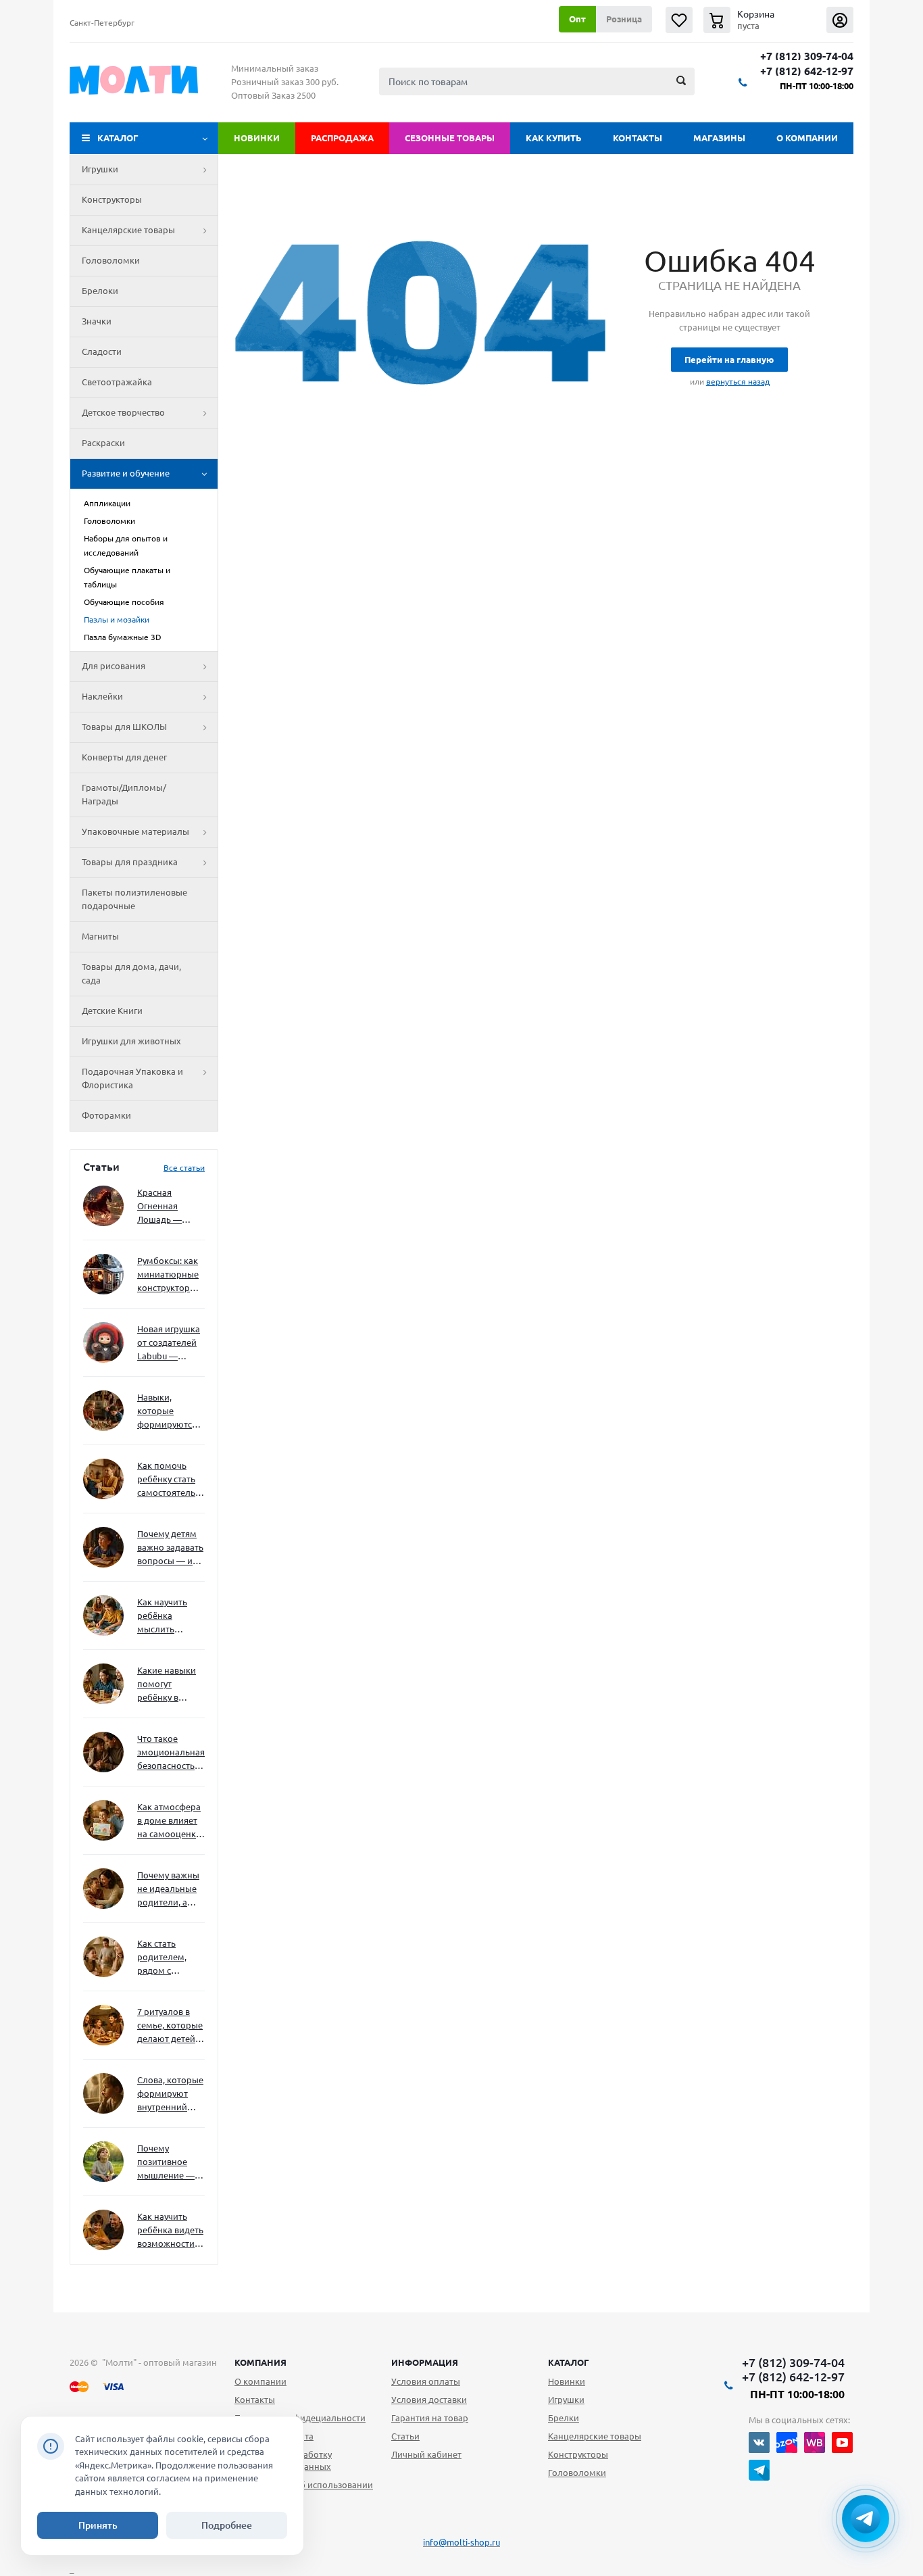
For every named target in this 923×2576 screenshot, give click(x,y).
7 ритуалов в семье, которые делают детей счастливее (170, 2026)
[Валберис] (815, 2443)
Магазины (719, 138)
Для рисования (114, 666)
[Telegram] (759, 2470)
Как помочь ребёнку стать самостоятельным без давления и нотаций (171, 1480)
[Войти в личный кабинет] (840, 20)
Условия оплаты (426, 2381)
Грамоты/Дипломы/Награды (124, 794)
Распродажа (342, 138)
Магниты (100, 936)
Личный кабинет (426, 2454)
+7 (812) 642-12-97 (807, 71)
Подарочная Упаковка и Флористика (132, 1078)
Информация (425, 2362)
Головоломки (111, 260)
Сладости (102, 351)
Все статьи (184, 1168)
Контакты (638, 138)
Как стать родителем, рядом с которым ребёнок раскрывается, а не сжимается (171, 1958)
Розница (624, 19)
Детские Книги (112, 1011)
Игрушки (100, 169)
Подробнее (227, 2525)
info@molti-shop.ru (461, 2542)
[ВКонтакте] (759, 2443)
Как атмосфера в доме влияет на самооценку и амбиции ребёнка (169, 1821)
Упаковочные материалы (135, 831)
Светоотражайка (117, 382)
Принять (98, 2525)
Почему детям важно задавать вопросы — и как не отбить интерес (170, 1548)
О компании (807, 138)
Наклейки (102, 696)
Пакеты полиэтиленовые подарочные (134, 899)
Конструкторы (112, 199)
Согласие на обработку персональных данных (283, 2460)
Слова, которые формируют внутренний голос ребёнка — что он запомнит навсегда (170, 2094)
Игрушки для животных (131, 1041)
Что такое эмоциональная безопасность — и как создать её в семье (171, 1753)
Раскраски (103, 443)
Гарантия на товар (430, 2418)
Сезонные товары (450, 138)
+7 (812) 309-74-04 (807, 56)
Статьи (405, 2436)
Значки (97, 321)
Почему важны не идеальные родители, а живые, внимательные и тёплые (169, 1890)
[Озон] (787, 2443)
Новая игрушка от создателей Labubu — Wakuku (169, 1343)
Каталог (118, 138)
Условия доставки (429, 2400)
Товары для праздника (130, 862)
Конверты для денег (124, 757)
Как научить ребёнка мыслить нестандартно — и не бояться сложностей (169, 1617)
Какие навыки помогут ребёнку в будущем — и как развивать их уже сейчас (167, 1685)
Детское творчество (123, 412)
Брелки (564, 2418)
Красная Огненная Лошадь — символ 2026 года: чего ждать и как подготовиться (168, 1207)
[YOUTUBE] (842, 2443)
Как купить (554, 138)
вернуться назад (738, 382)
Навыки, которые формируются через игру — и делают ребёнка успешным (168, 1412)
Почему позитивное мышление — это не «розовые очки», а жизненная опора (166, 2163)
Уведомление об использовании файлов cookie (304, 2491)
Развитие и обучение (126, 473)
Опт (577, 19)
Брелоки (100, 291)
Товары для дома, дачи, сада (131, 973)
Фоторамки (106, 1115)
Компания (260, 2362)
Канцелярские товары (128, 230)
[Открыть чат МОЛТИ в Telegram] (866, 2519)
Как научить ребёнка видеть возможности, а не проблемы (170, 2231)
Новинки (257, 138)
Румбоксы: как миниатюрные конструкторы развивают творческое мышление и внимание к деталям (168, 1275)
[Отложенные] (679, 20)
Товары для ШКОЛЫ (124, 727)
